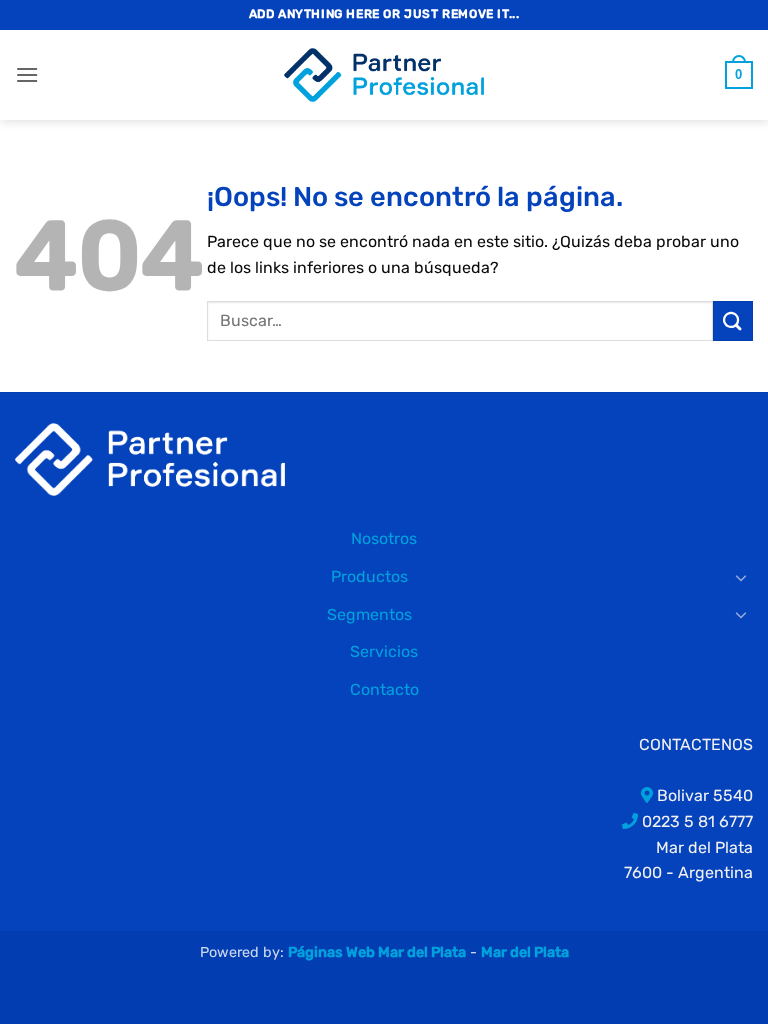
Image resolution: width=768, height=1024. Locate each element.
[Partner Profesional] (150, 458)
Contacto (384, 689)
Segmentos (369, 614)
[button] (27, 74)
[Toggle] (741, 577)
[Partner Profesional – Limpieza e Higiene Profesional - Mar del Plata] (384, 75)
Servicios (384, 651)
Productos (369, 576)
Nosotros (384, 538)
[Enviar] (733, 320)
